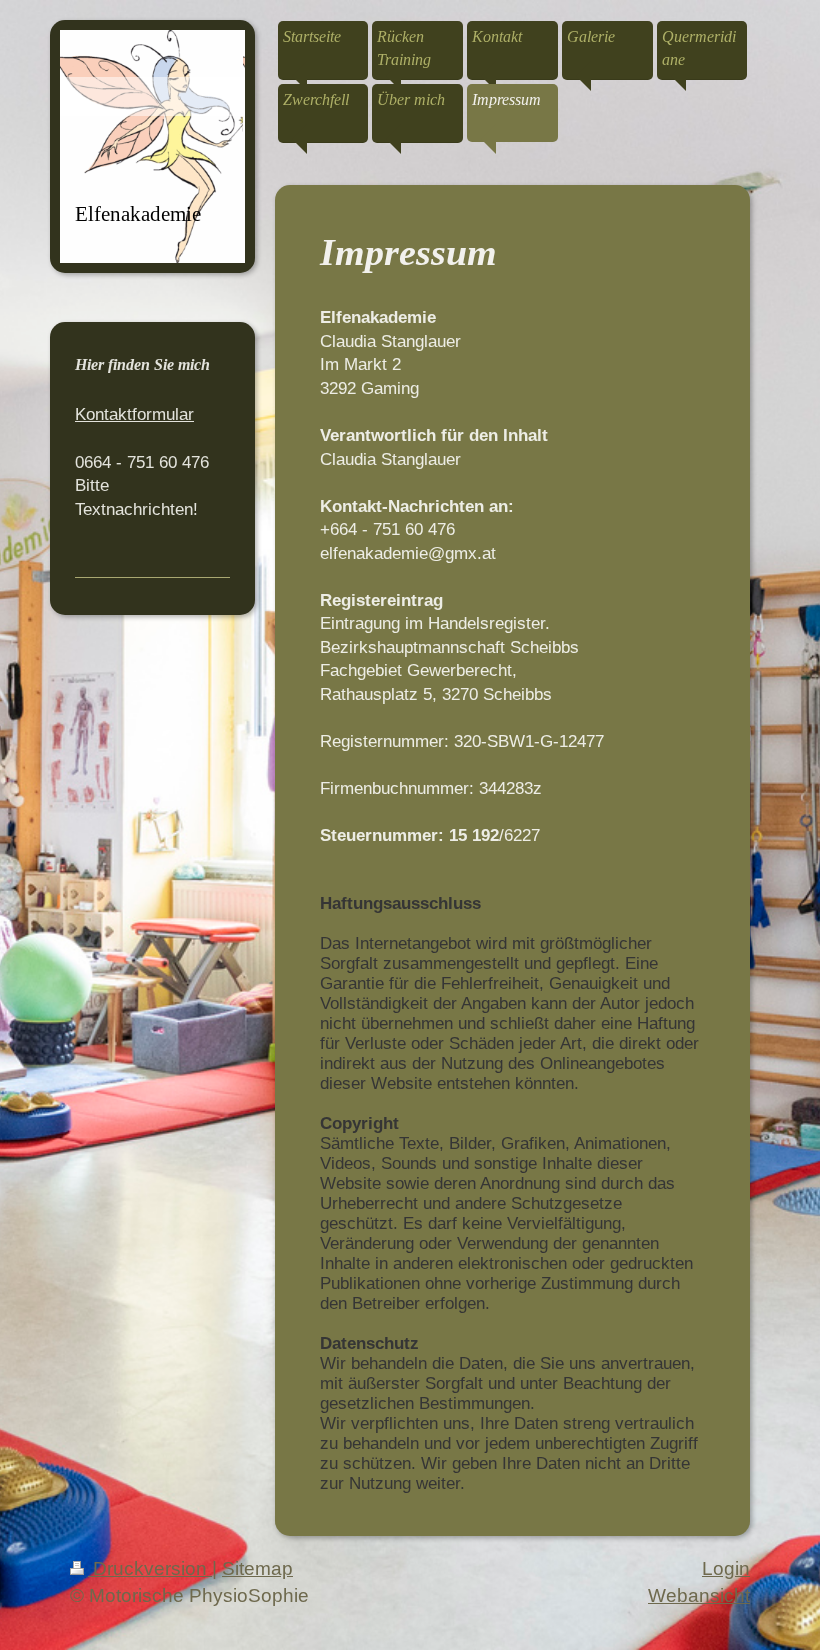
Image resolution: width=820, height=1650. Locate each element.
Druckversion (150, 1568)
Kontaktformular (134, 414)
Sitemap (257, 1568)
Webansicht (699, 1595)
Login (726, 1568)
